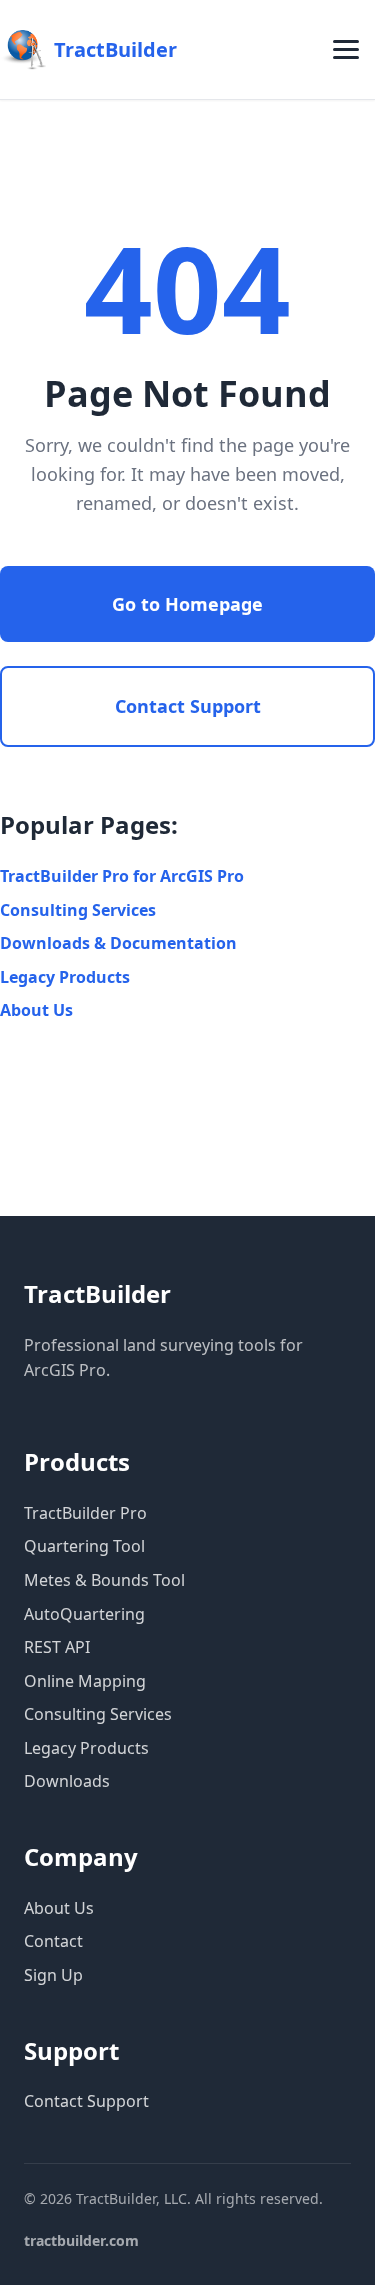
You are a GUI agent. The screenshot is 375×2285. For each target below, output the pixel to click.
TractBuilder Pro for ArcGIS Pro (122, 876)
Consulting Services (78, 910)
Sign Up (53, 1975)
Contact (53, 1941)
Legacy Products (65, 977)
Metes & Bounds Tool (104, 1580)
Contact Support (188, 706)
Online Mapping (85, 1681)
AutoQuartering (84, 1614)
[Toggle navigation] (346, 49)
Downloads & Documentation (118, 943)
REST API (57, 1647)
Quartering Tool (84, 1546)
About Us (36, 1010)
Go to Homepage (187, 604)
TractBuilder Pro (85, 1513)
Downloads (67, 1781)
